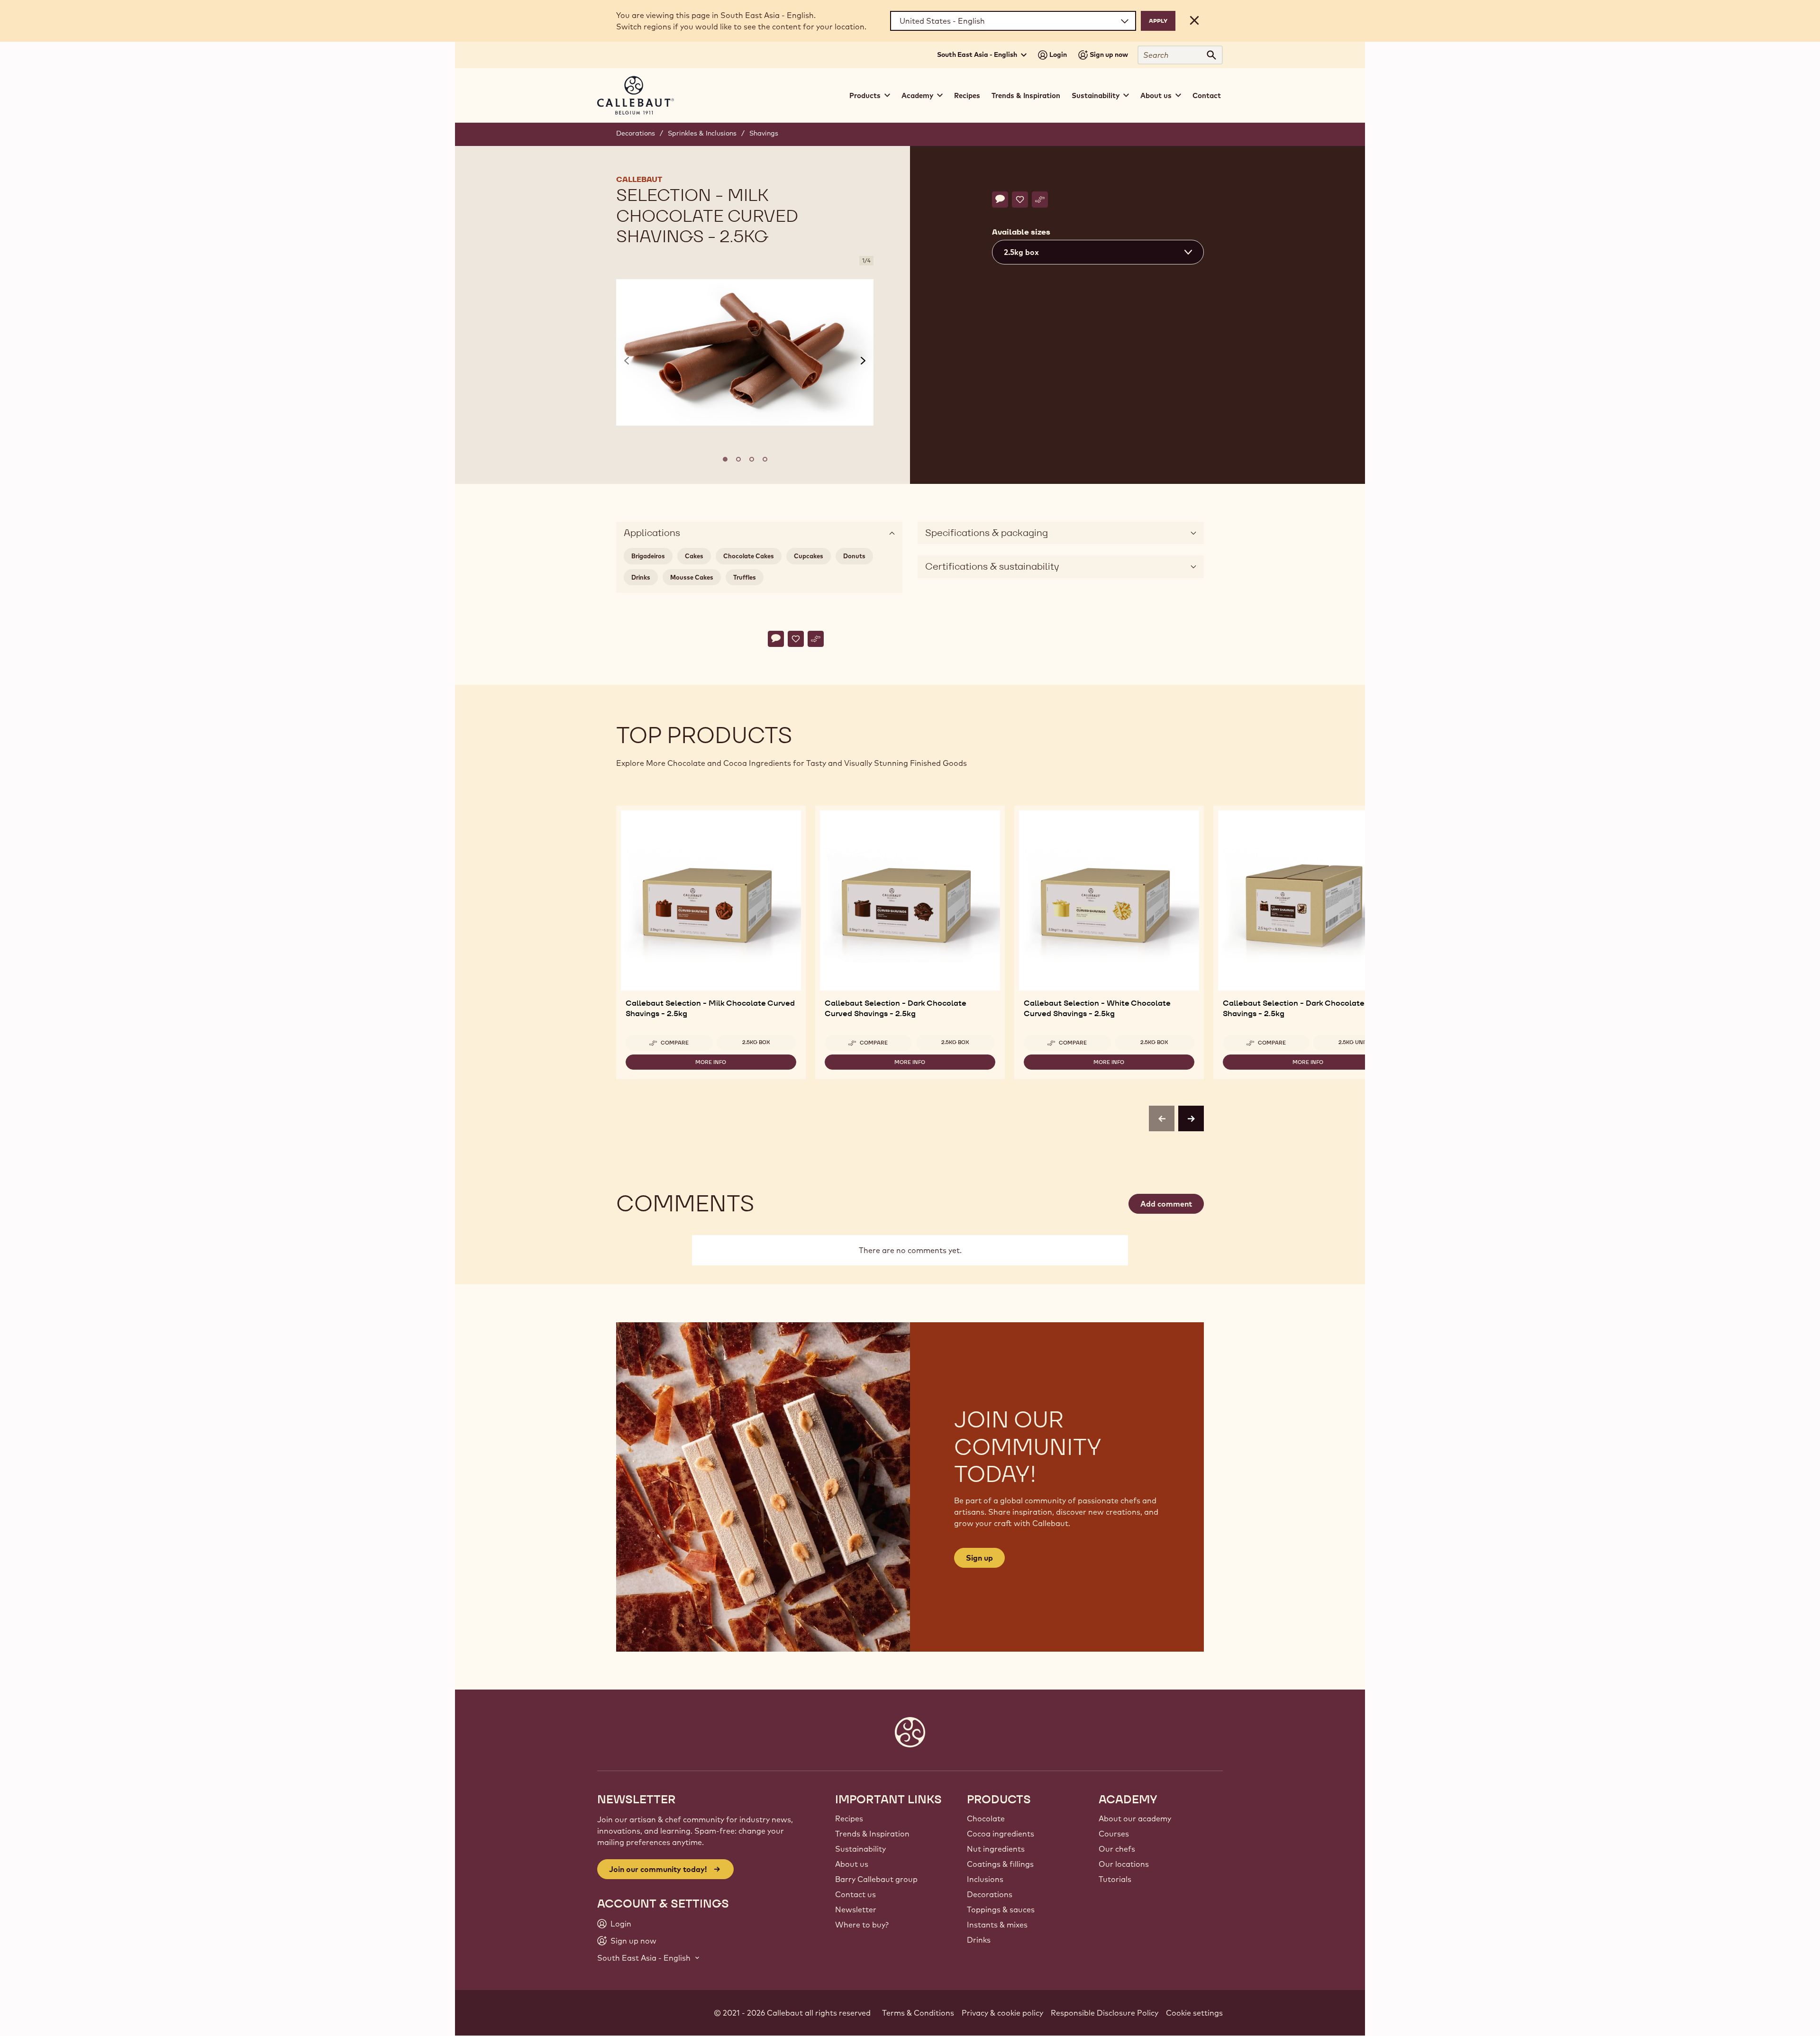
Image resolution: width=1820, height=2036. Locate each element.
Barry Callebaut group (876, 1879)
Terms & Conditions (918, 2013)
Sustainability (860, 1849)
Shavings (764, 133)
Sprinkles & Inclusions (702, 133)
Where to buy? (862, 1925)
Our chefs (1117, 1849)
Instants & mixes (997, 1925)
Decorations (636, 133)
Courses (1114, 1834)
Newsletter (856, 1909)
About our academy (1135, 1818)
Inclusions (985, 1879)
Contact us (855, 1894)
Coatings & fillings (1000, 1864)
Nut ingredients (996, 1849)
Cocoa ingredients (1001, 1834)
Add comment (1166, 1204)
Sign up (979, 1558)
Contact (1207, 95)
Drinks (979, 1940)
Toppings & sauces (1001, 1909)
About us (852, 1864)
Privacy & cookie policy (1002, 2013)
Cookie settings (1194, 2013)
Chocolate (986, 1818)
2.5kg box (756, 1042)
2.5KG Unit (1353, 1042)
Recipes (967, 95)
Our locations (1124, 1864)
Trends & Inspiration (1026, 95)
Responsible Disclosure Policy (1105, 2013)
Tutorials (1115, 1879)
